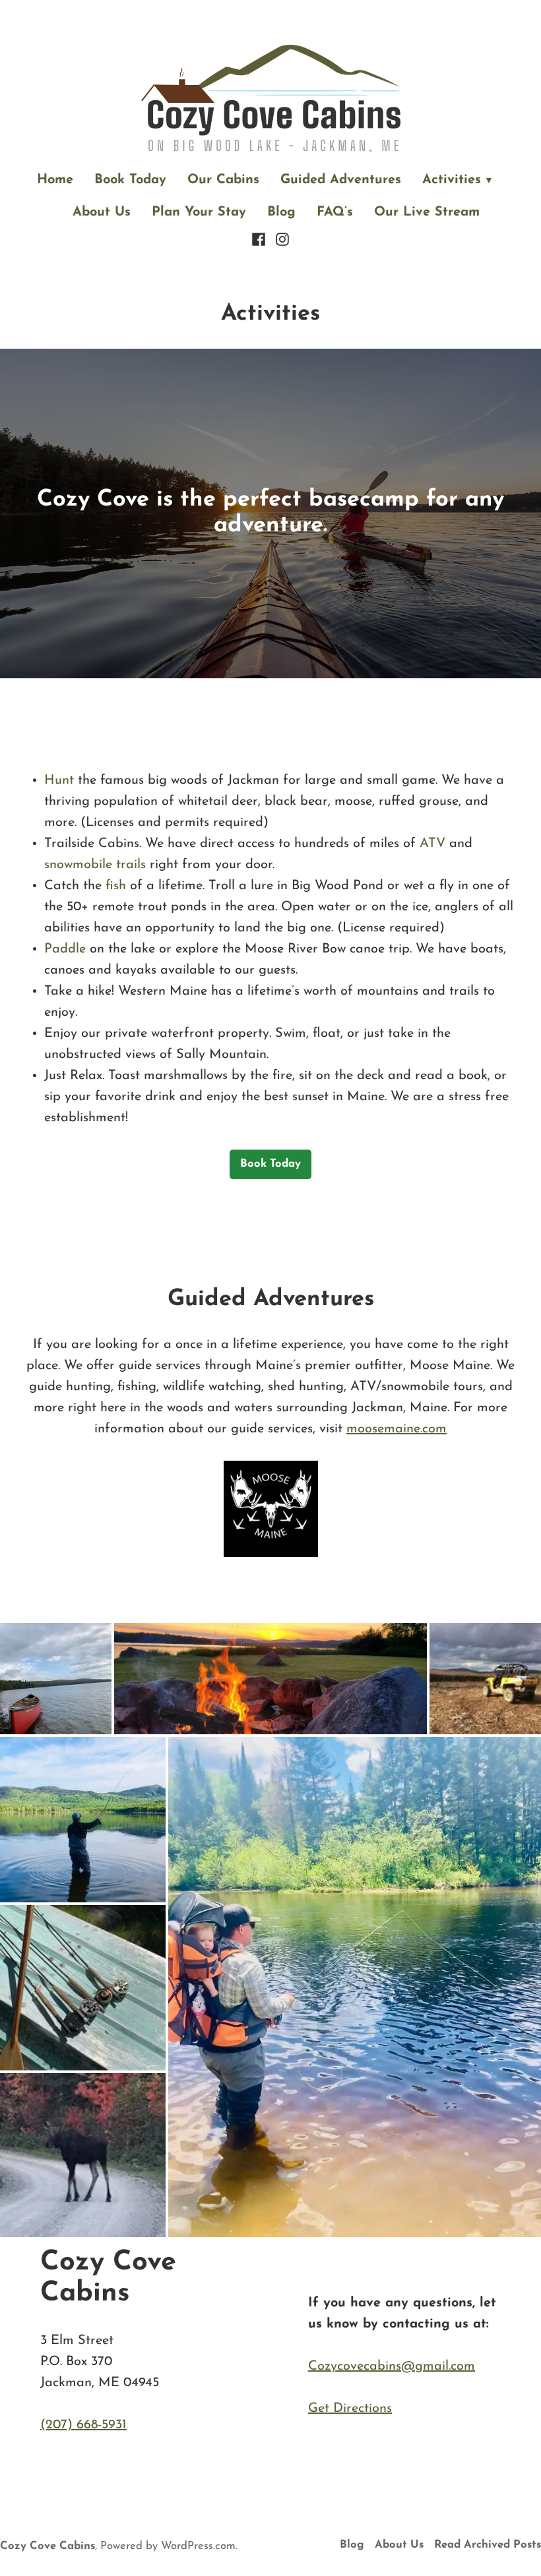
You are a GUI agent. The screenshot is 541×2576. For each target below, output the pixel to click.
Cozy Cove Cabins (48, 2546)
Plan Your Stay (199, 212)
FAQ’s (335, 212)
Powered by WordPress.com (168, 2546)
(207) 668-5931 (83, 2425)
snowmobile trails (95, 865)
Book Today (130, 180)
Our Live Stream (427, 212)
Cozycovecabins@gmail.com (392, 2366)
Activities (452, 180)
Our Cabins (223, 180)
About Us (102, 212)
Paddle (65, 949)
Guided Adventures (341, 180)
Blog (281, 212)
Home (55, 180)
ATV (432, 844)
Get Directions (350, 2409)
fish (116, 886)
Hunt (59, 780)
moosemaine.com (397, 1429)
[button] (56, 1679)
